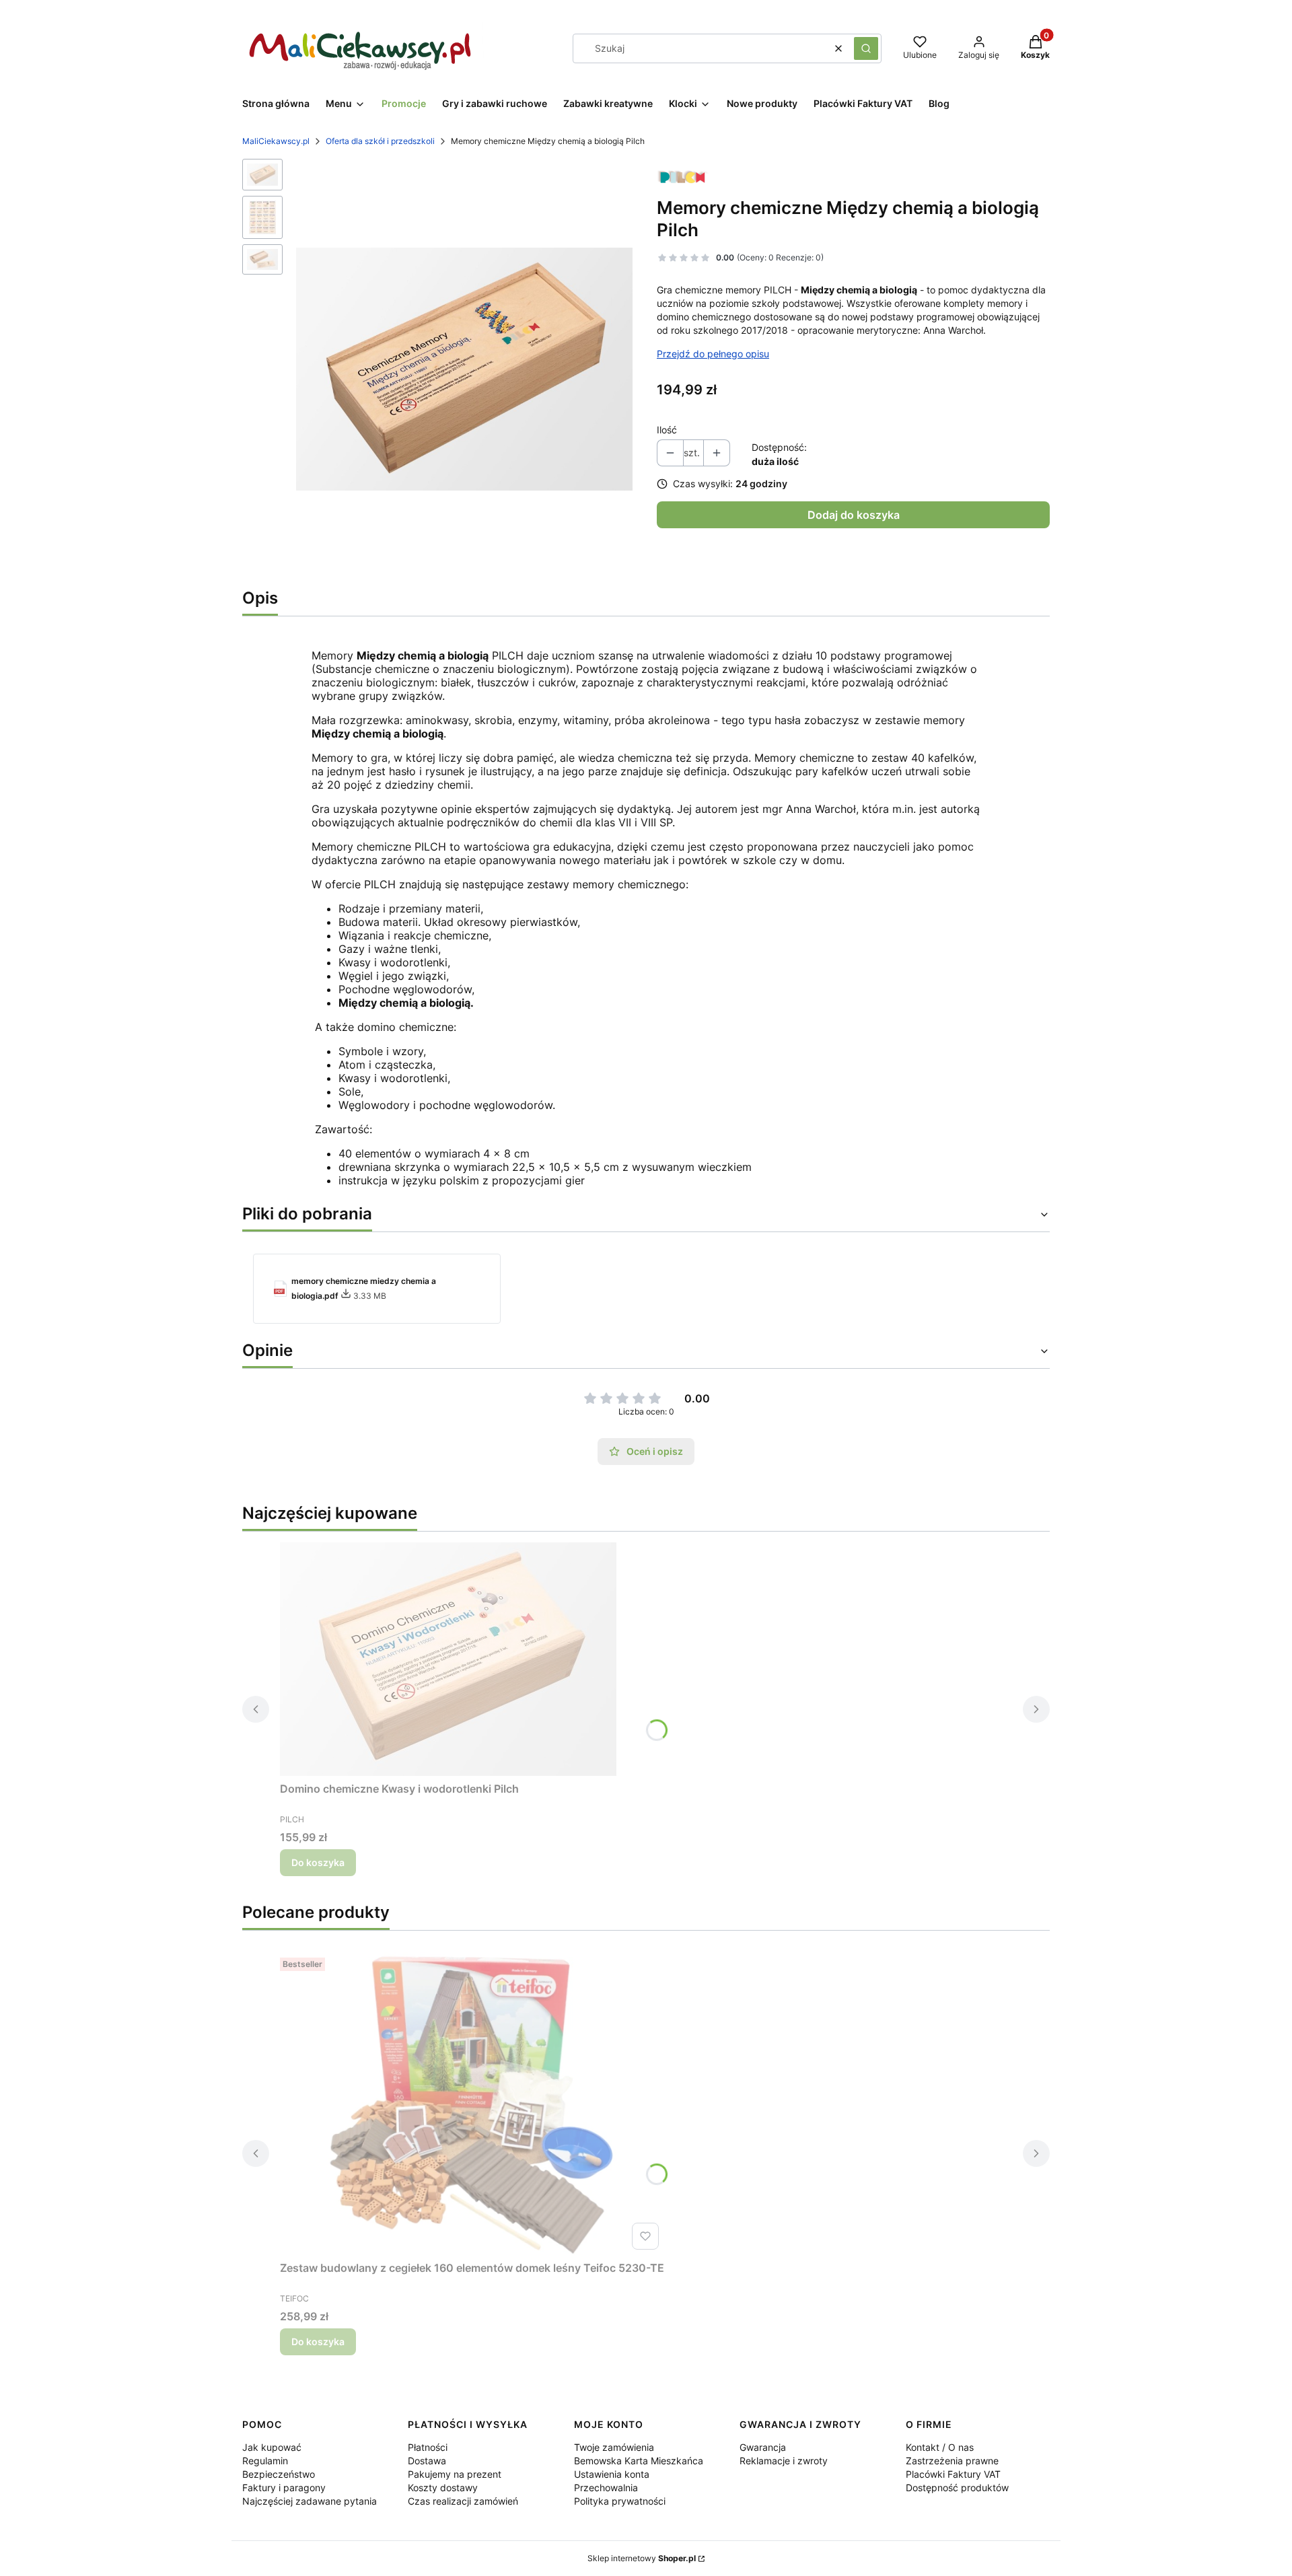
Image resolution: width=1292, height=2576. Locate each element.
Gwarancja (763, 2447)
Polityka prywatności (620, 2501)
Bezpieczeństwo (279, 2474)
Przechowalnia (606, 2488)
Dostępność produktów (957, 2488)
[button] (866, 48)
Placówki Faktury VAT (953, 2474)
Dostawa (427, 2461)
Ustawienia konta (612, 2474)
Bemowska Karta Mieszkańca (639, 2461)
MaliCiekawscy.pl (276, 141)
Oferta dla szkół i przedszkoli (380, 141)
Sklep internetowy (642, 2558)
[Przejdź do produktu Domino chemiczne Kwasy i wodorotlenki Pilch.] (448, 1659)
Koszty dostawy (443, 2488)
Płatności (428, 2447)
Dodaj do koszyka (854, 515)
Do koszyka (318, 1862)
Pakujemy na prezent (455, 2474)
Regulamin (265, 2461)
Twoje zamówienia (614, 2447)
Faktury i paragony (284, 2488)
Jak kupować (272, 2447)
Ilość (667, 430)
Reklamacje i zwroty (784, 2461)
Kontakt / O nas (940, 2447)
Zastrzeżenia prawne (952, 2461)
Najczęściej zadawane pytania (310, 2501)
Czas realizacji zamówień (463, 2501)
